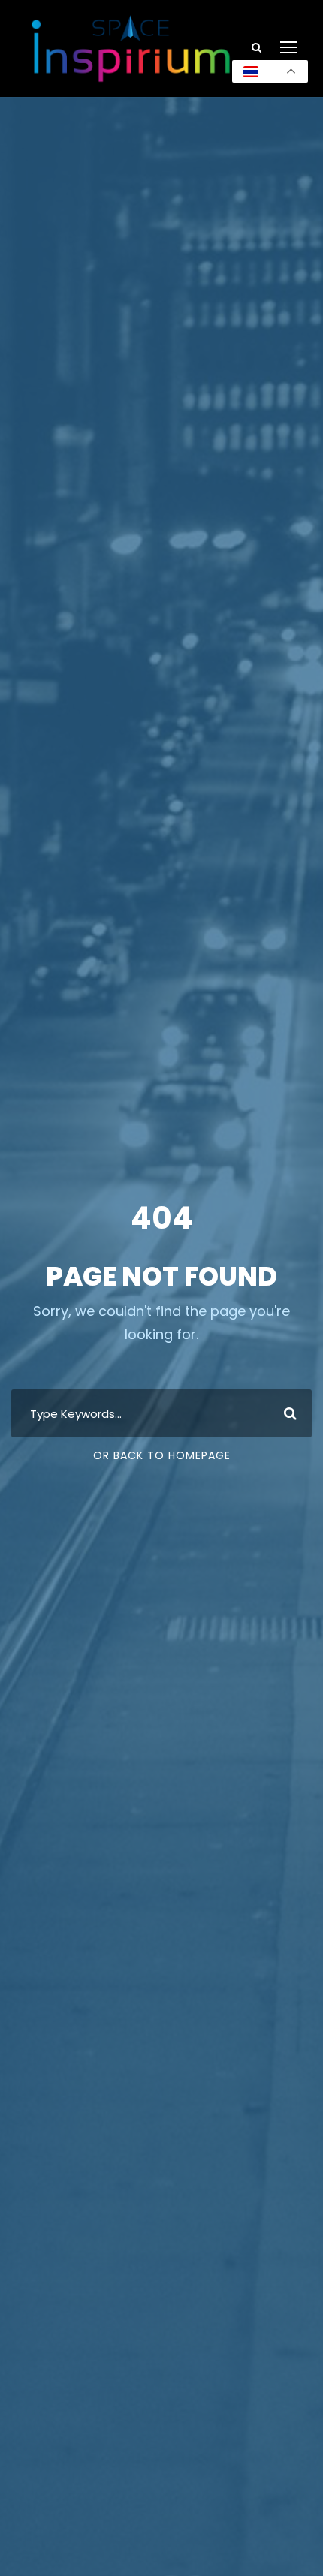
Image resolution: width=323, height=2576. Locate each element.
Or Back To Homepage (162, 1455)
